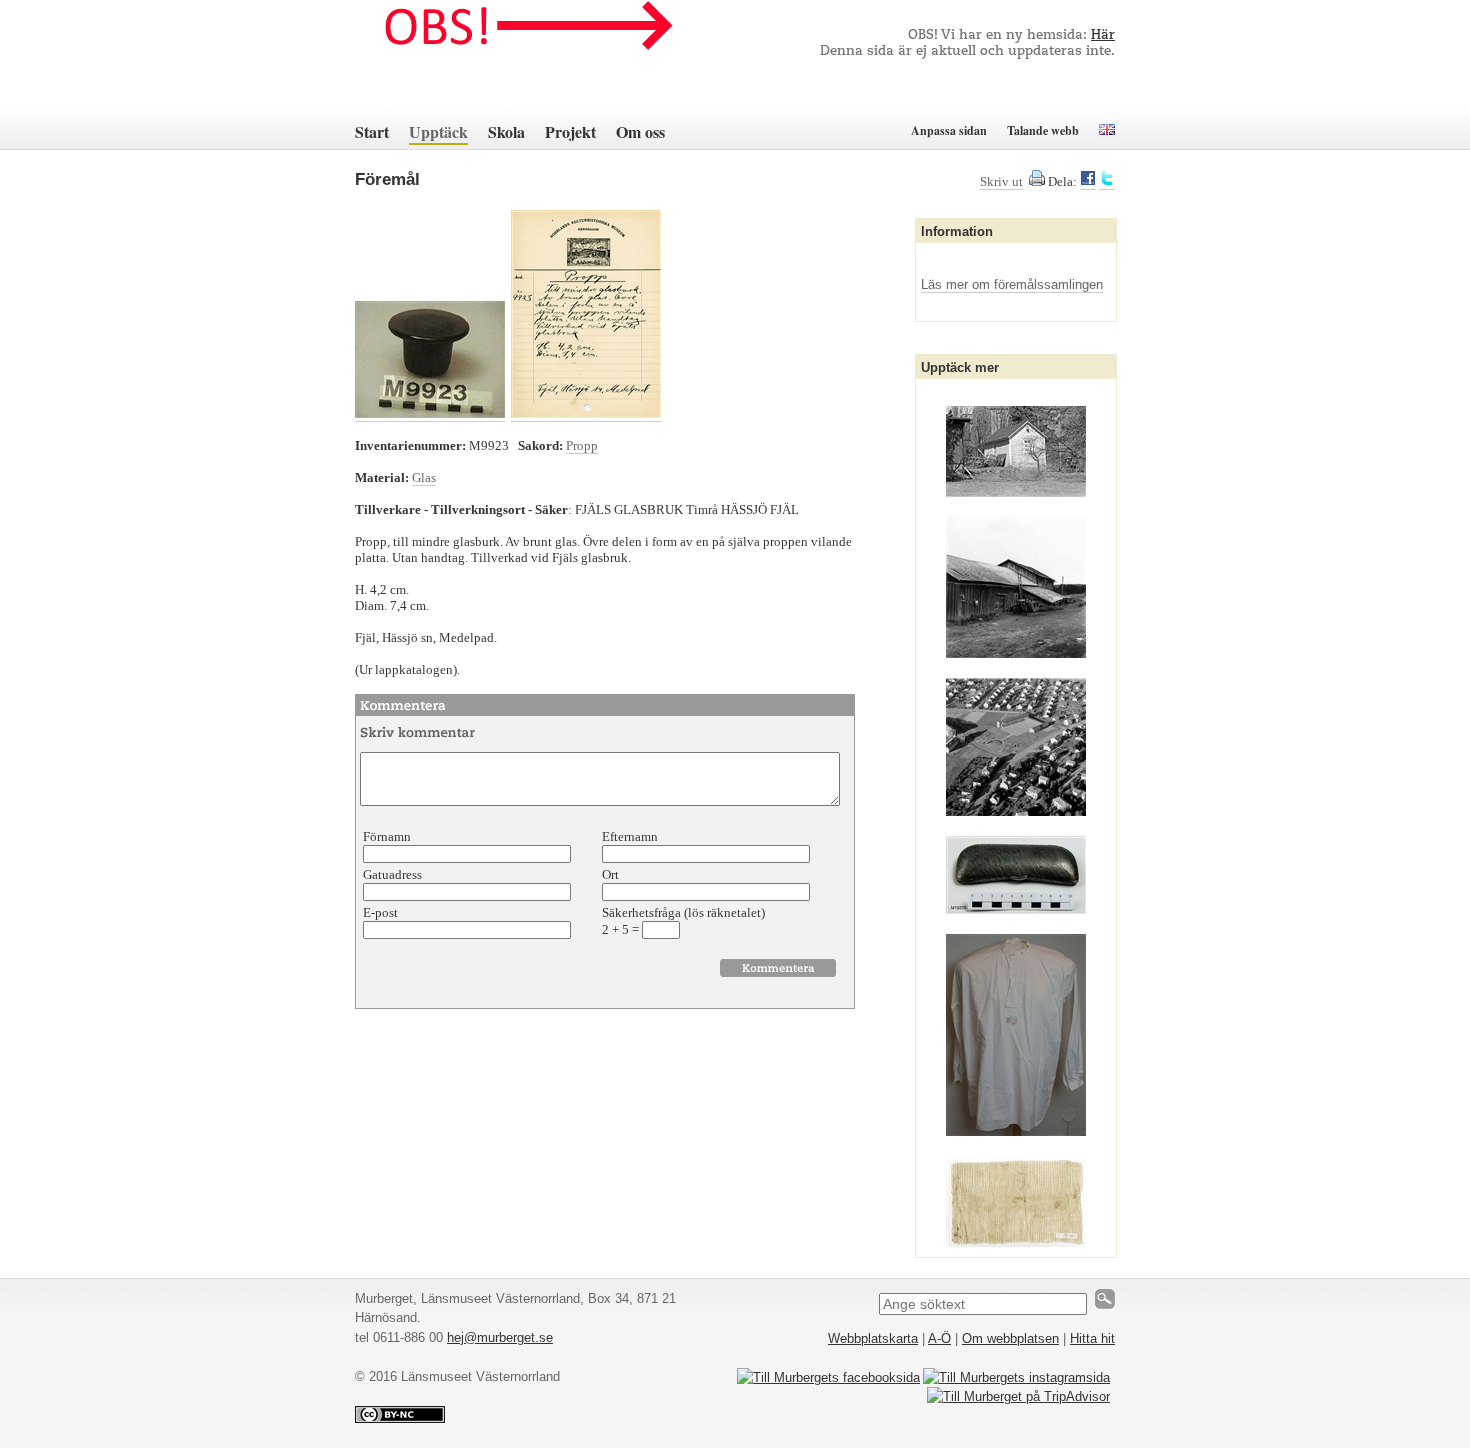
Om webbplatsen (1010, 1338)
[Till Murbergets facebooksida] (828, 1377)
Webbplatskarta (873, 1338)
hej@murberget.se (500, 1337)
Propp (582, 445)
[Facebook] (1088, 182)
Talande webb (1043, 130)
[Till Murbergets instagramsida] (1016, 1377)
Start (372, 131)
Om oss (640, 131)
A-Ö (939, 1338)
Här (1103, 35)
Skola (506, 131)
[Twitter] (1107, 182)
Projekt (570, 131)
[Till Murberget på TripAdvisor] (1018, 1396)
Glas (424, 477)
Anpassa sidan (949, 130)
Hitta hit (1092, 1338)
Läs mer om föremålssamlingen (1012, 284)
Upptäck (438, 131)
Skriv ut (1001, 181)
